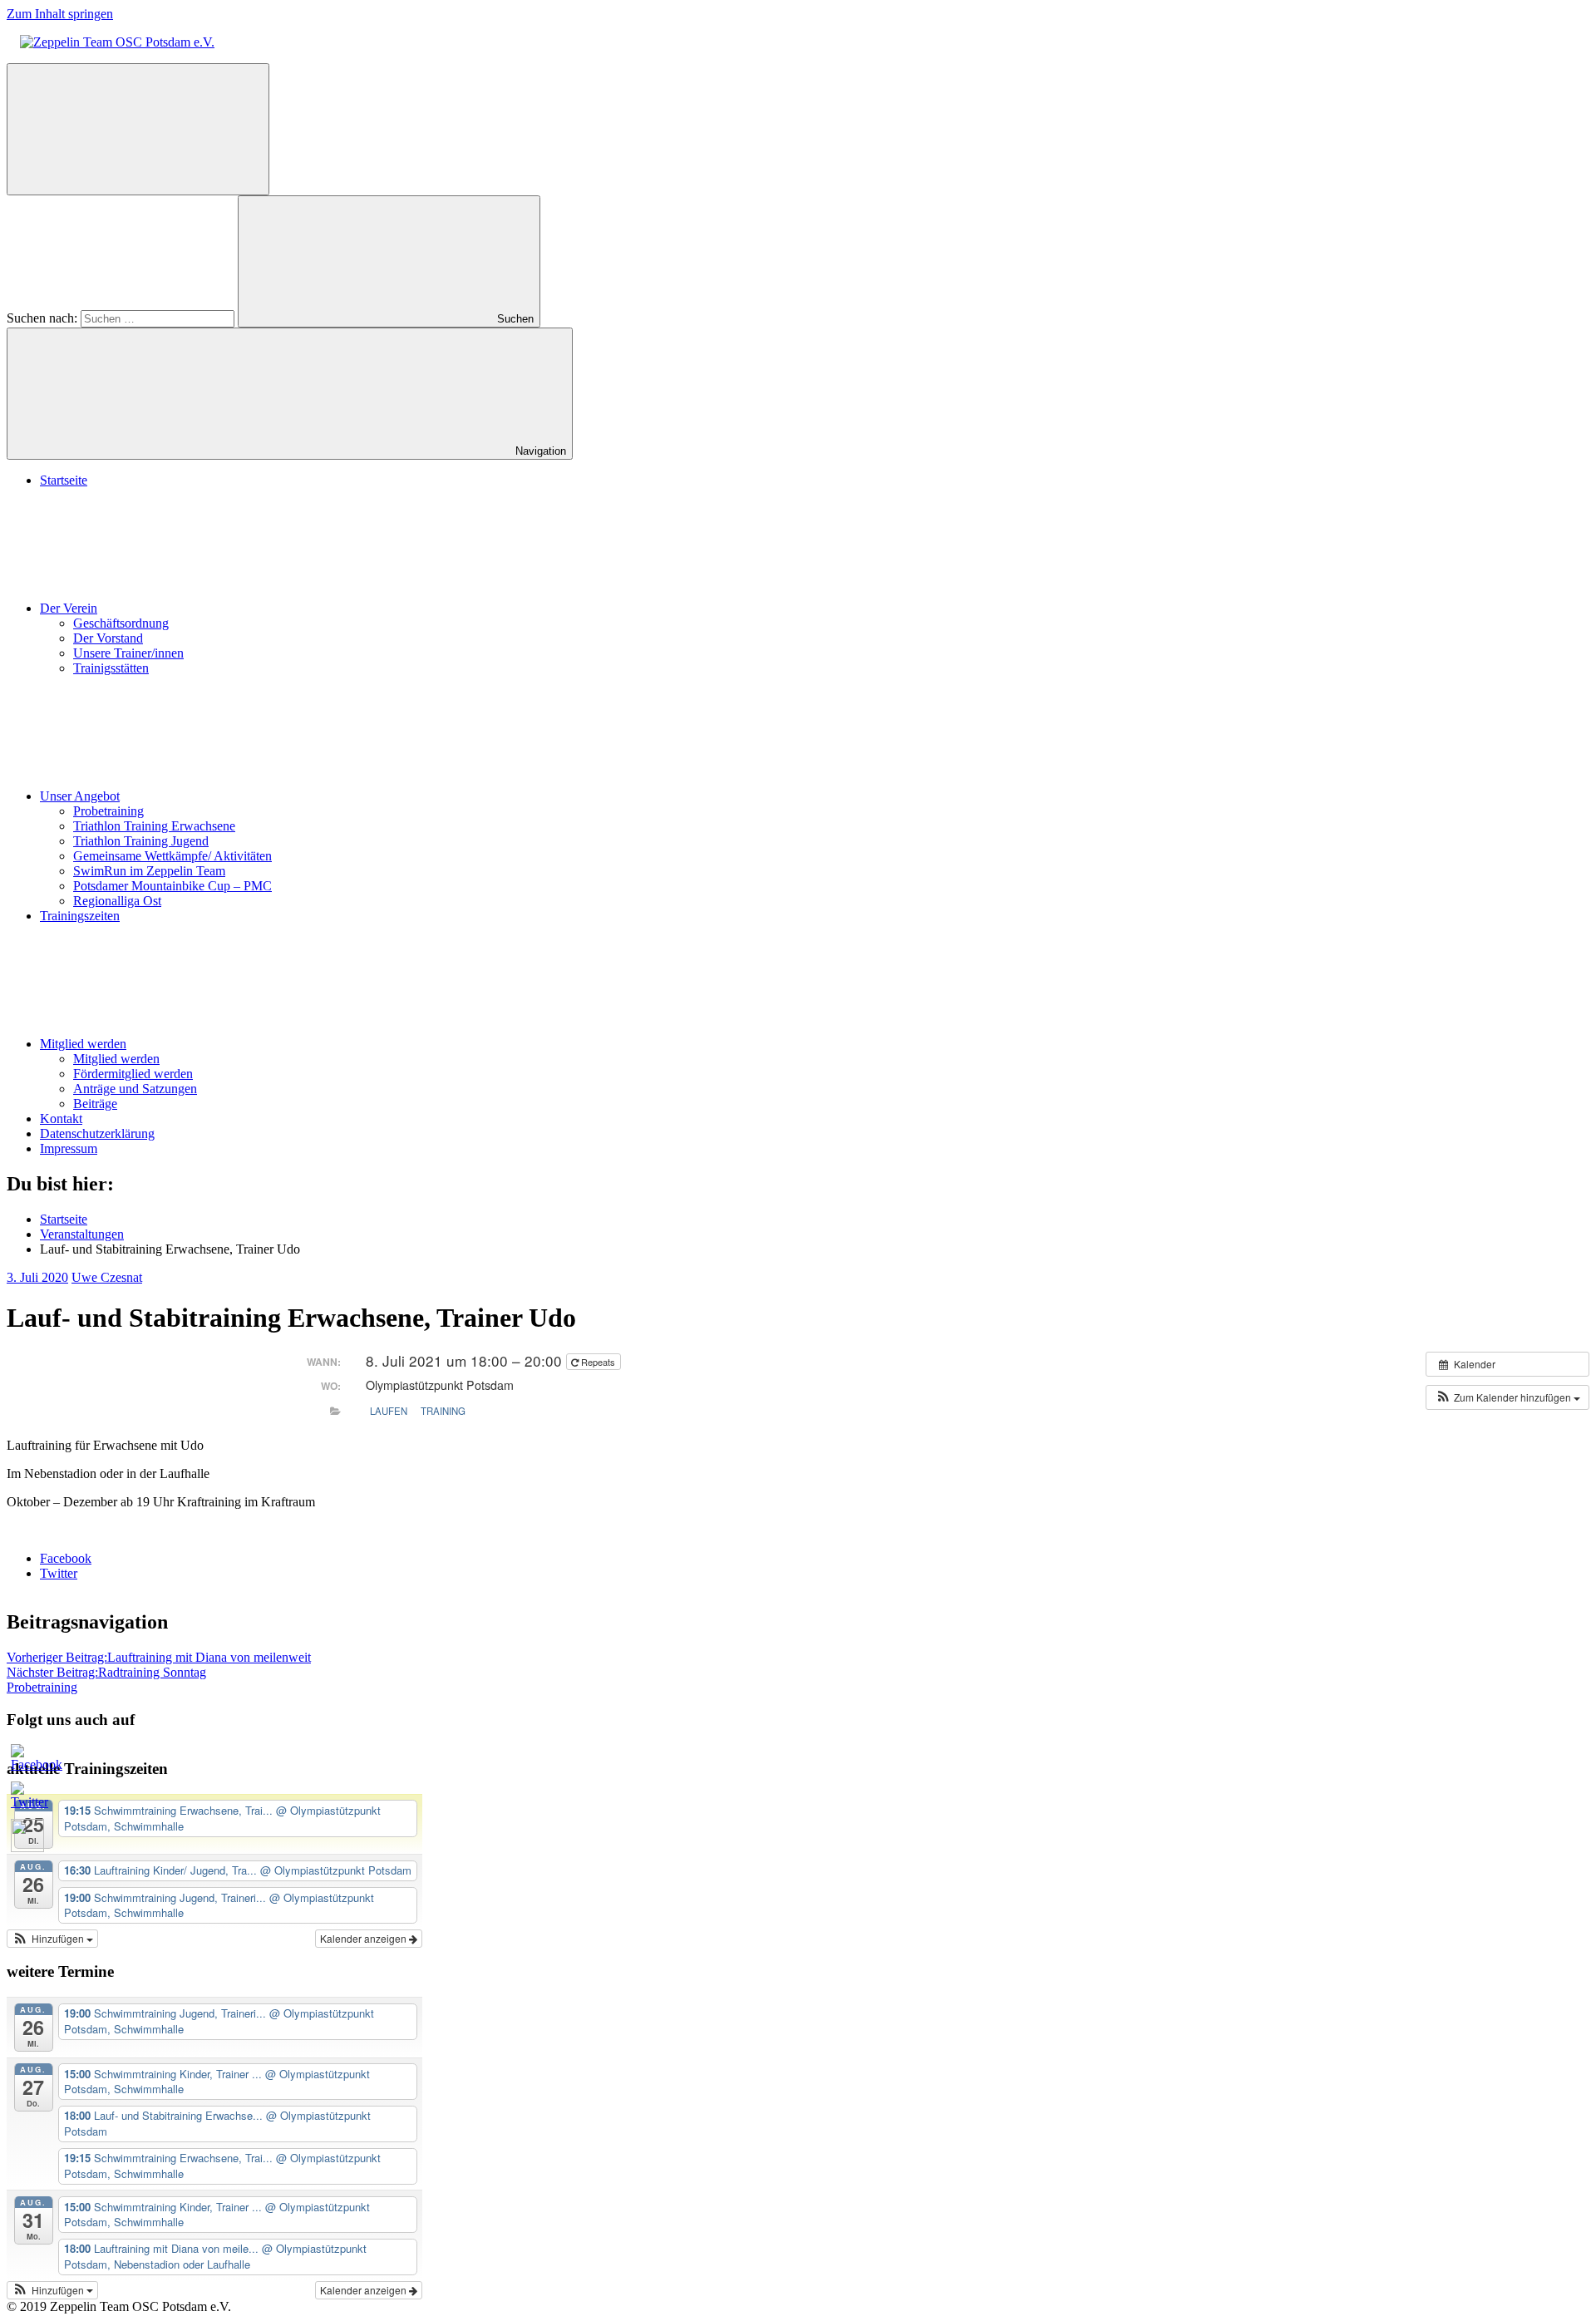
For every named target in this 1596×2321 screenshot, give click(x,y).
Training (443, 1411)
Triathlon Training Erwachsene (154, 826)
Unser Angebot (80, 796)
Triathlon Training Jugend (141, 841)
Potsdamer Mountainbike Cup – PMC (172, 886)
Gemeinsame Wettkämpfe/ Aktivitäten (172, 856)
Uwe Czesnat (107, 1277)
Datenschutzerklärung (97, 1133)
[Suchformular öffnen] (138, 129)
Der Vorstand (108, 638)
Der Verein (69, 608)
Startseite (64, 480)
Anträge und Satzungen (135, 1089)
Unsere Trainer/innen (128, 653)
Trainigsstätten (111, 668)
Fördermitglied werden (133, 1074)
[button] (1507, 1397)
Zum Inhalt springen (60, 14)
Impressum (69, 1148)
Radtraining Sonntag (106, 1672)
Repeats (598, 1362)
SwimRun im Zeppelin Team (149, 871)
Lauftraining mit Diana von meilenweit (159, 1657)
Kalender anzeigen (365, 1938)
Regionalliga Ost (117, 901)
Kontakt (61, 1119)
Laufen (389, 1411)
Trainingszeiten (80, 916)
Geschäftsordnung (121, 623)
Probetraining (108, 811)
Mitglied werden (83, 1044)
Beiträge (95, 1104)
